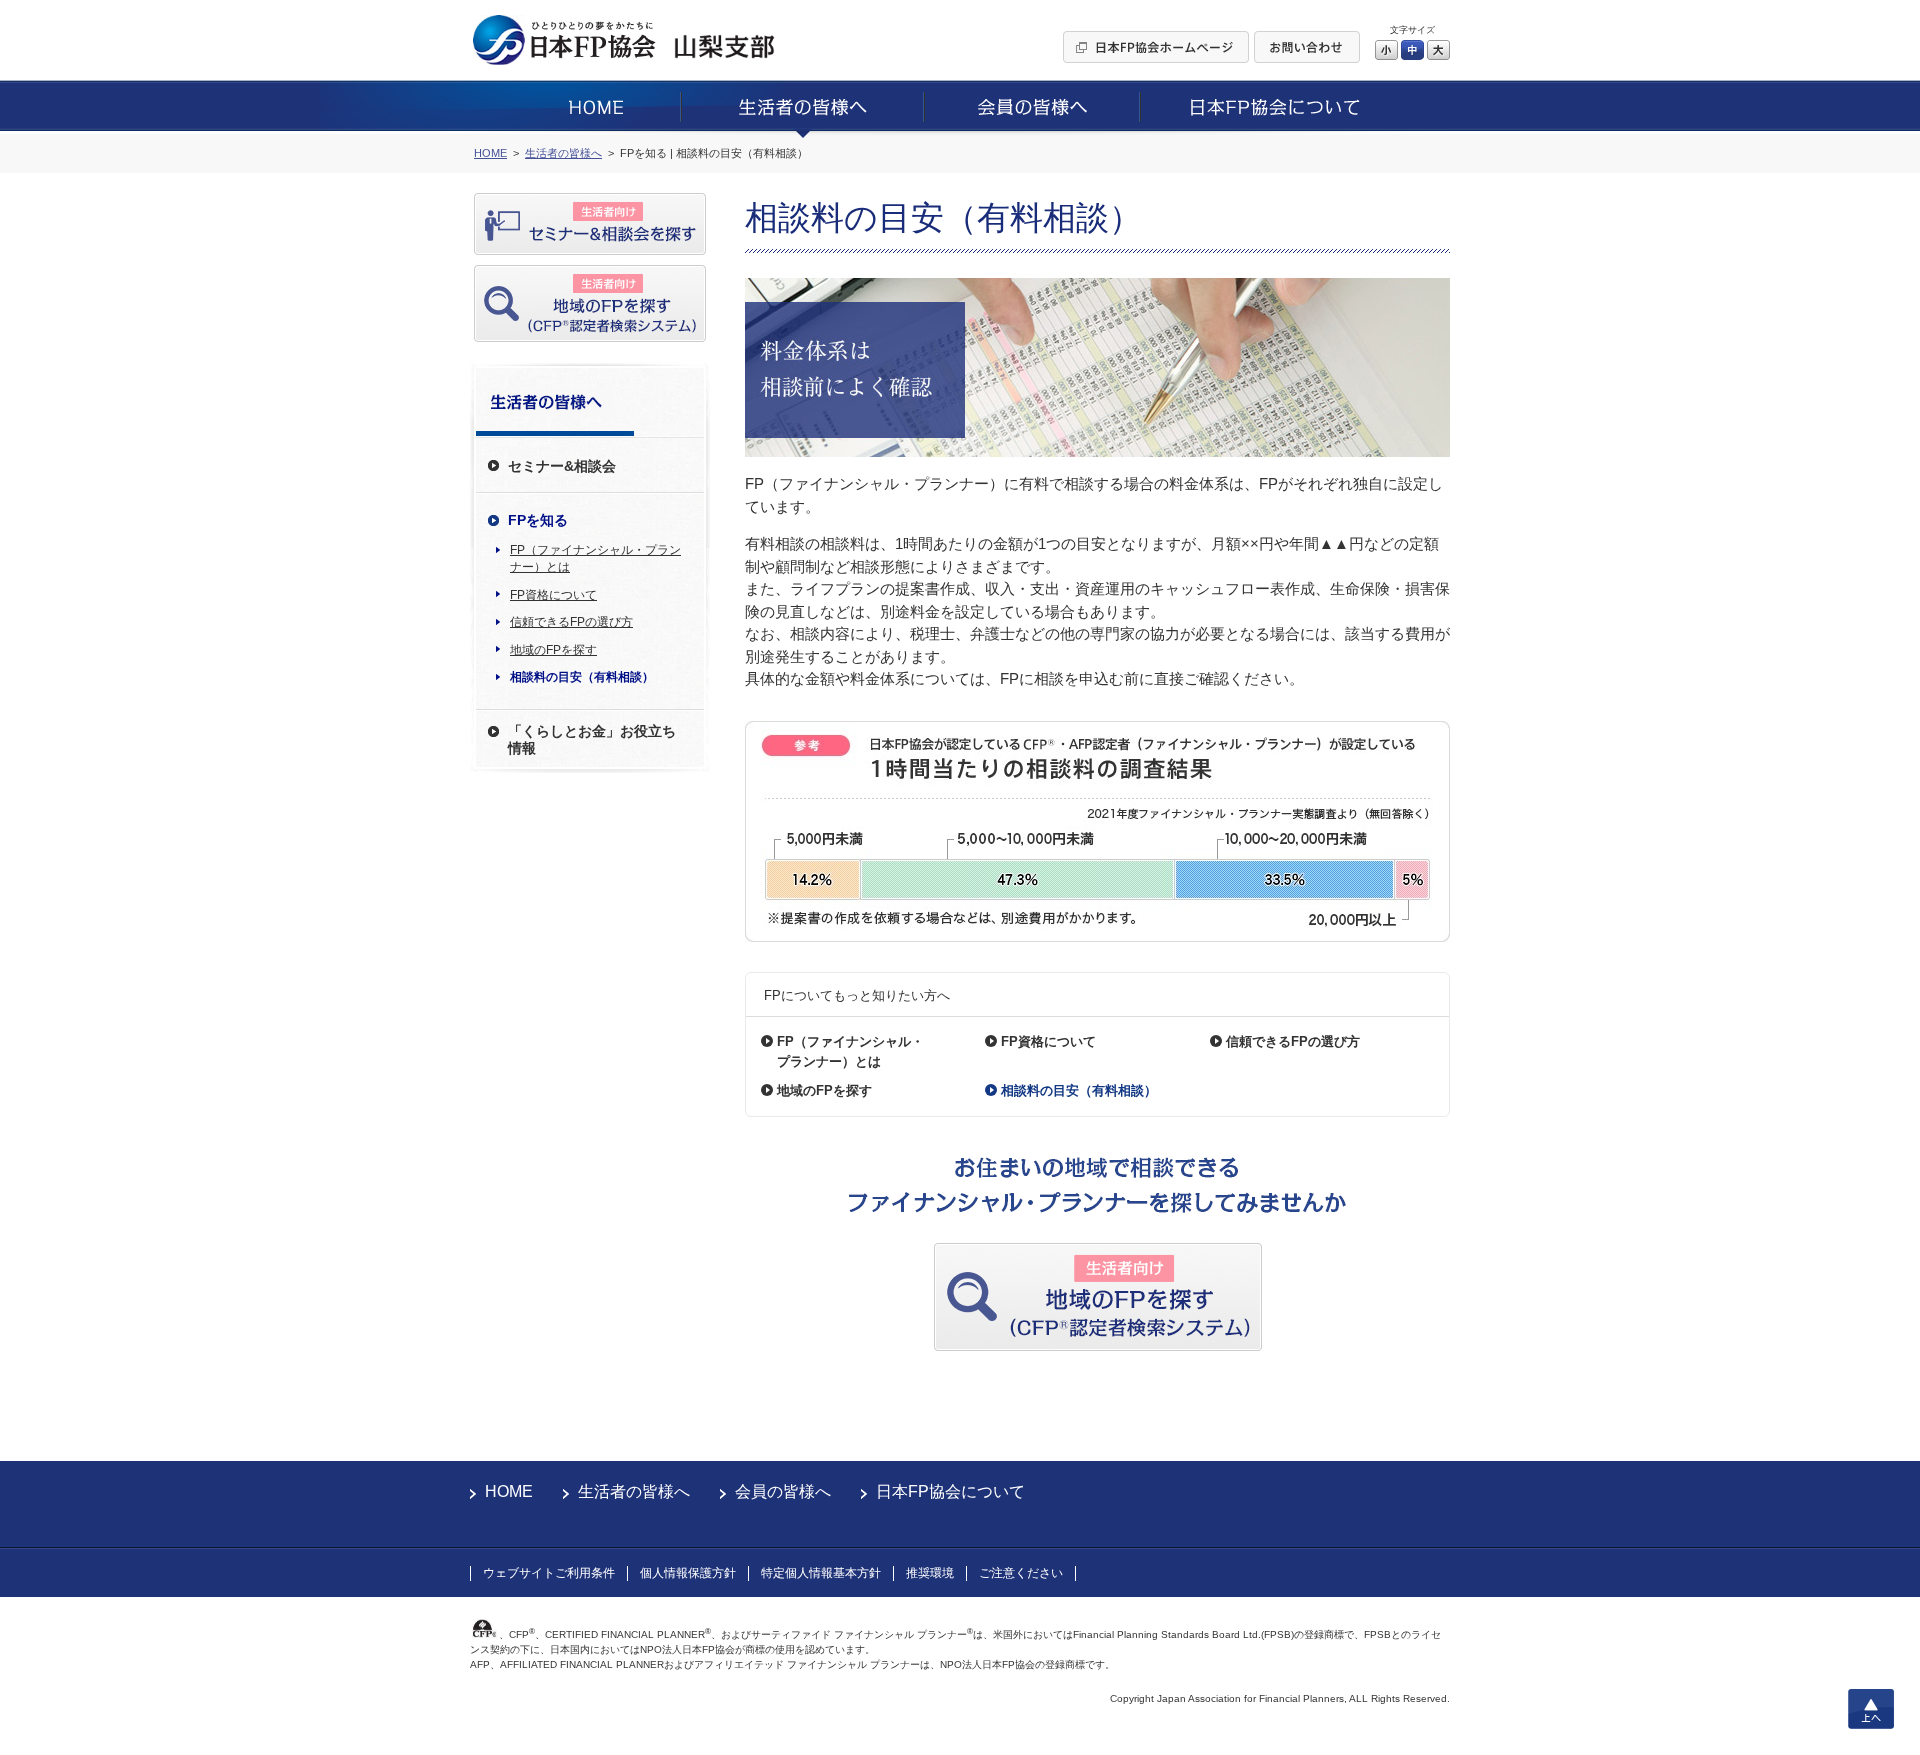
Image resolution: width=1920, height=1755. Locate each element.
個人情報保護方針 (688, 1573)
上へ (1871, 1709)
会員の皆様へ (783, 1491)
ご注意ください (1021, 1573)
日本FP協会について (950, 1491)
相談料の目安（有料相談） (582, 677)
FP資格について (553, 595)
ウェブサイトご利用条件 (549, 1573)
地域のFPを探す (553, 650)
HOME (509, 1491)
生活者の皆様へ (634, 1491)
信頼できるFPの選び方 (571, 622)
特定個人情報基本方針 (821, 1573)
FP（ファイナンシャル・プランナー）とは (595, 558)
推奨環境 (930, 1573)
